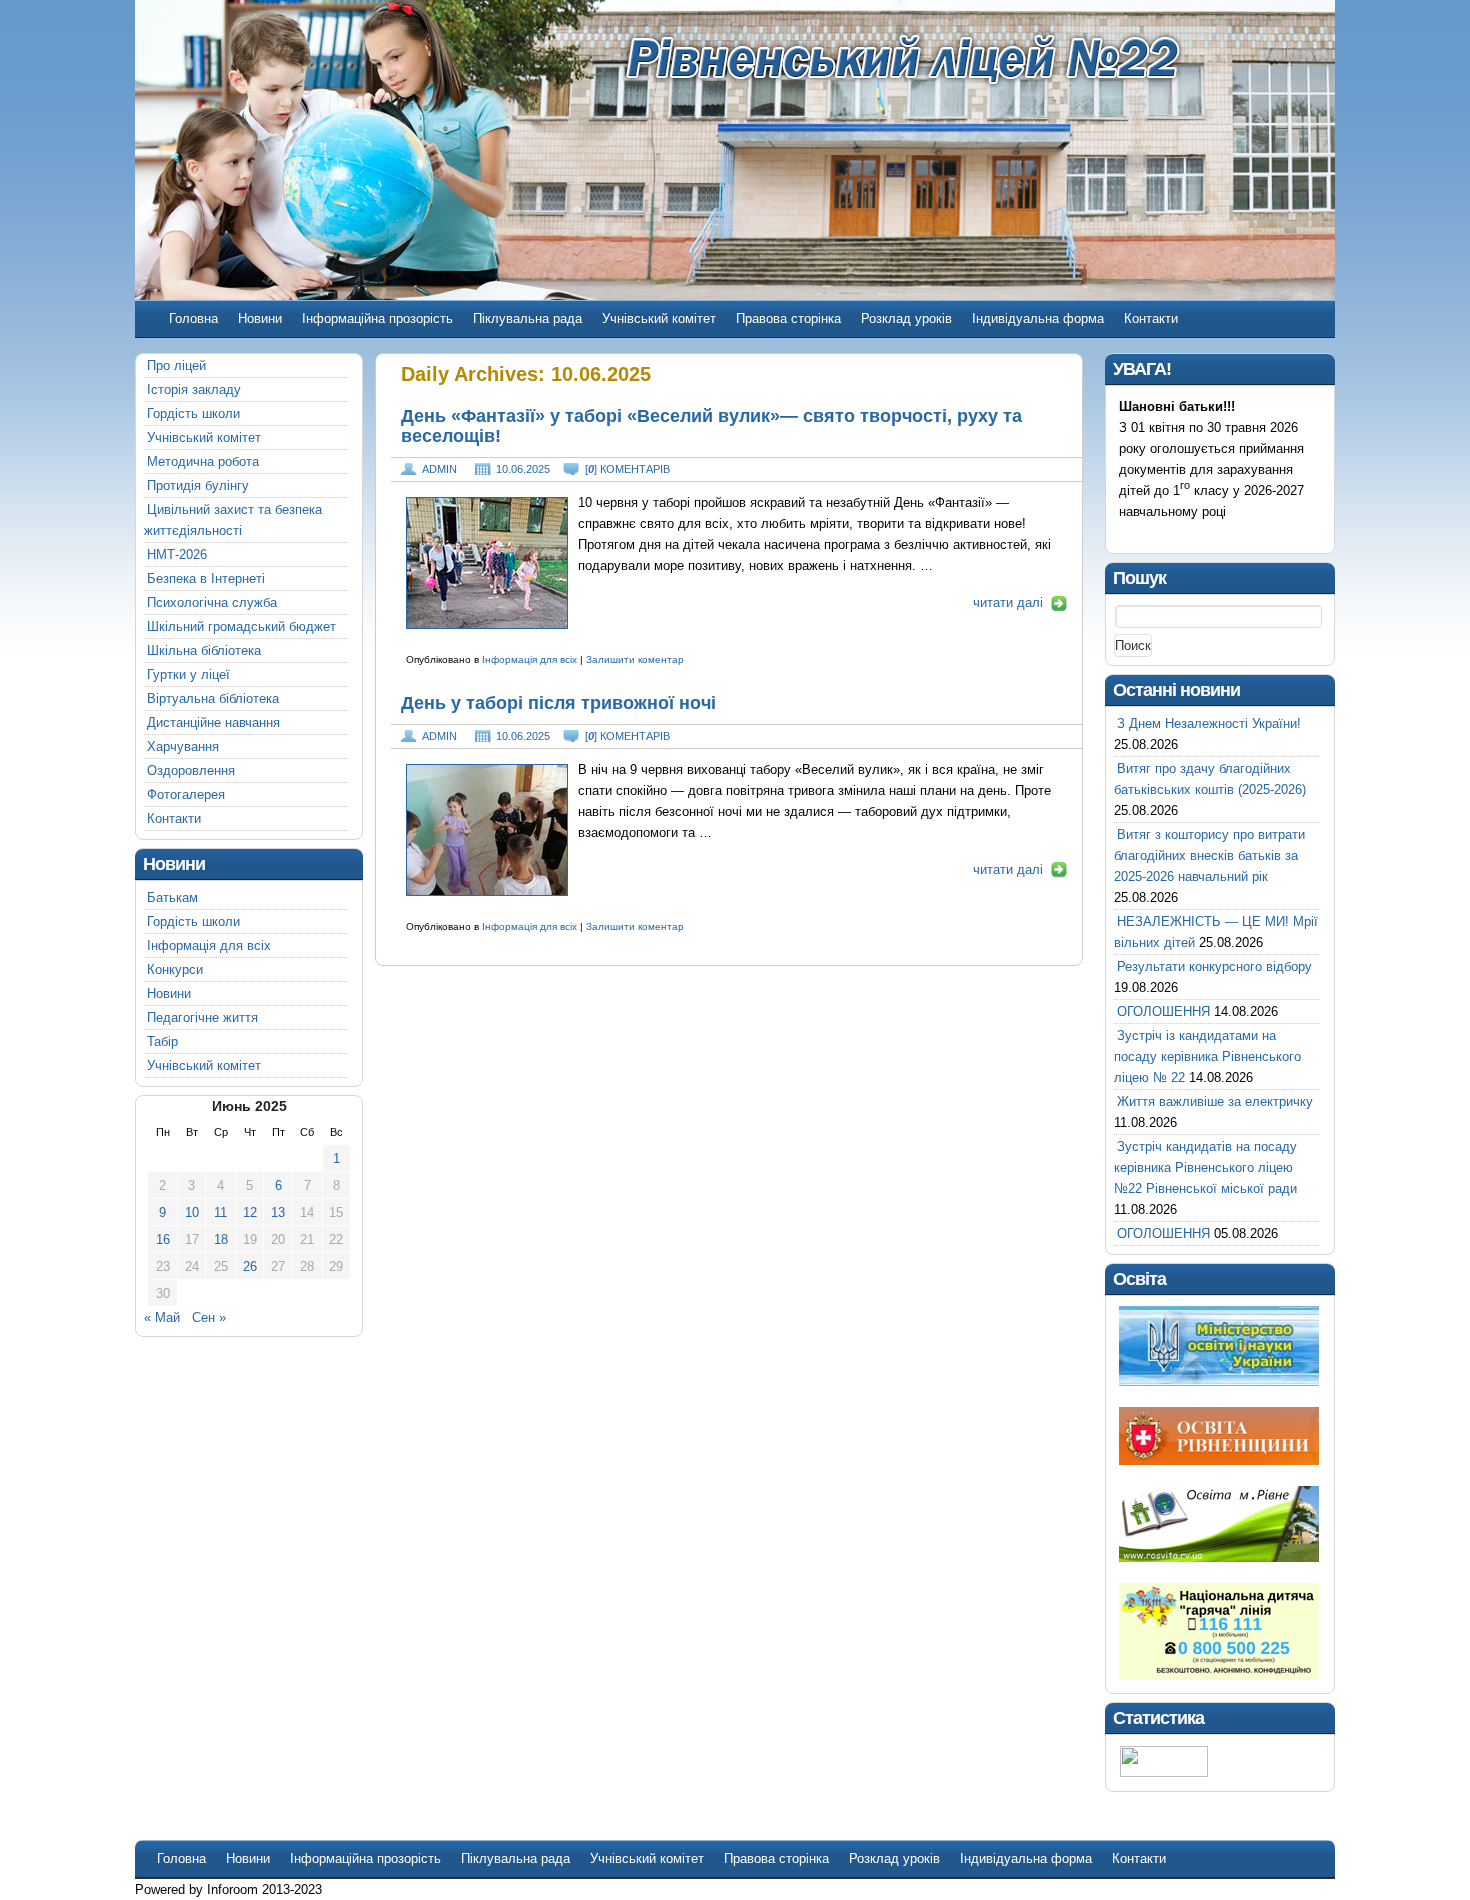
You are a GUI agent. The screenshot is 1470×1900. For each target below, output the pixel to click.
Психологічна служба (212, 602)
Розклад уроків (906, 318)
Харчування (183, 746)
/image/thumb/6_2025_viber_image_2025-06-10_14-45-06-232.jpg (487, 563)
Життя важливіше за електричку (1215, 1101)
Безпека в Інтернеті (206, 578)
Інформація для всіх (529, 659)
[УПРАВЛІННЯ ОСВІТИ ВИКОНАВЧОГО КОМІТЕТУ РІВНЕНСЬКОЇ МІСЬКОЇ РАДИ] (1219, 1557)
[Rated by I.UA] (1164, 1772)
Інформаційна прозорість (377, 318)
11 (220, 1212)
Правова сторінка (788, 318)
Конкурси (175, 969)
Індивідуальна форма (1038, 318)
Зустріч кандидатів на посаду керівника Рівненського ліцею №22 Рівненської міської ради (1205, 1167)
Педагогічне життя (202, 1017)
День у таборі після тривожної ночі (558, 703)
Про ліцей (176, 365)
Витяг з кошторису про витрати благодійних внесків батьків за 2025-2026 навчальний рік (1209, 855)
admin (439, 469)
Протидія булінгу (198, 485)
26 (250, 1266)
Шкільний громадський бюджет (241, 626)
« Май (162, 1317)
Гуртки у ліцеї (188, 674)
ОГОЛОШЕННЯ (1163, 1011)
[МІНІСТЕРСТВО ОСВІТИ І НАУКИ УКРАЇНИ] (1219, 1381)
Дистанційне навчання (213, 722)
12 (250, 1212)
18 (221, 1239)
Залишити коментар (635, 659)
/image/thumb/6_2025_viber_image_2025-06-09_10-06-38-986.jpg (487, 830)
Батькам (172, 897)
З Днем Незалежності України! (1209, 723)
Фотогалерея (186, 794)
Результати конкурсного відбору (1214, 966)
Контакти (1151, 318)
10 (192, 1212)
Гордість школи (193, 413)
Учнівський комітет (659, 318)
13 (278, 1212)
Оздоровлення (191, 770)
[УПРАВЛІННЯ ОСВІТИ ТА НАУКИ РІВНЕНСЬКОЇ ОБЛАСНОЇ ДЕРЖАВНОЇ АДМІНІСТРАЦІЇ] (1219, 1460)
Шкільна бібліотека (204, 650)
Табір (162, 1041)
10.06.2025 (523, 469)
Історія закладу (194, 389)
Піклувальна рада (527, 318)
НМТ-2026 (177, 554)
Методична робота (203, 461)
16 (163, 1239)
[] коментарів (627, 469)
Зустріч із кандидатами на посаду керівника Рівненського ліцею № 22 (1207, 1056)
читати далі (1008, 602)
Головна (193, 318)
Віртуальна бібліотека (213, 698)
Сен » (209, 1317)
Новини (260, 318)
